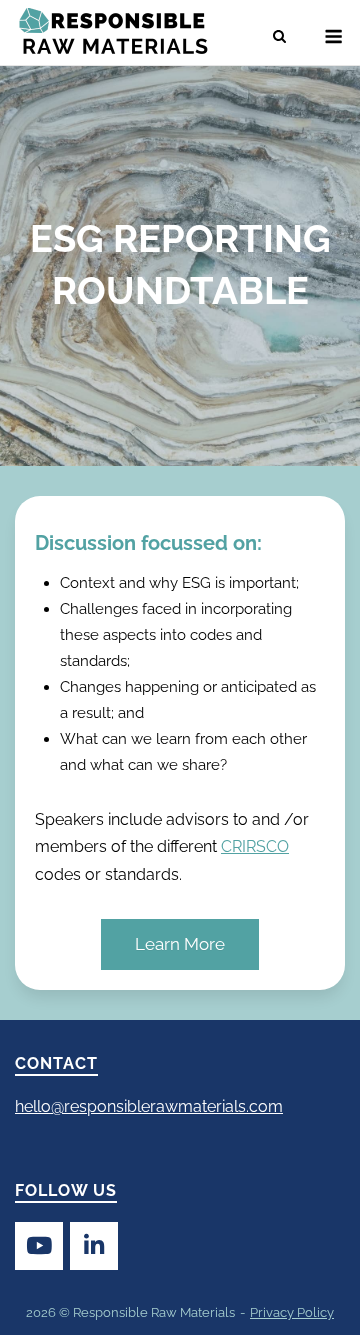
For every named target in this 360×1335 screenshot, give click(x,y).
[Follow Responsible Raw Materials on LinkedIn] (94, 1246)
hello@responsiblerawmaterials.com (149, 1106)
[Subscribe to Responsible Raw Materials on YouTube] (39, 1246)
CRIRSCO (255, 846)
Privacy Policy (292, 1312)
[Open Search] (279, 37)
